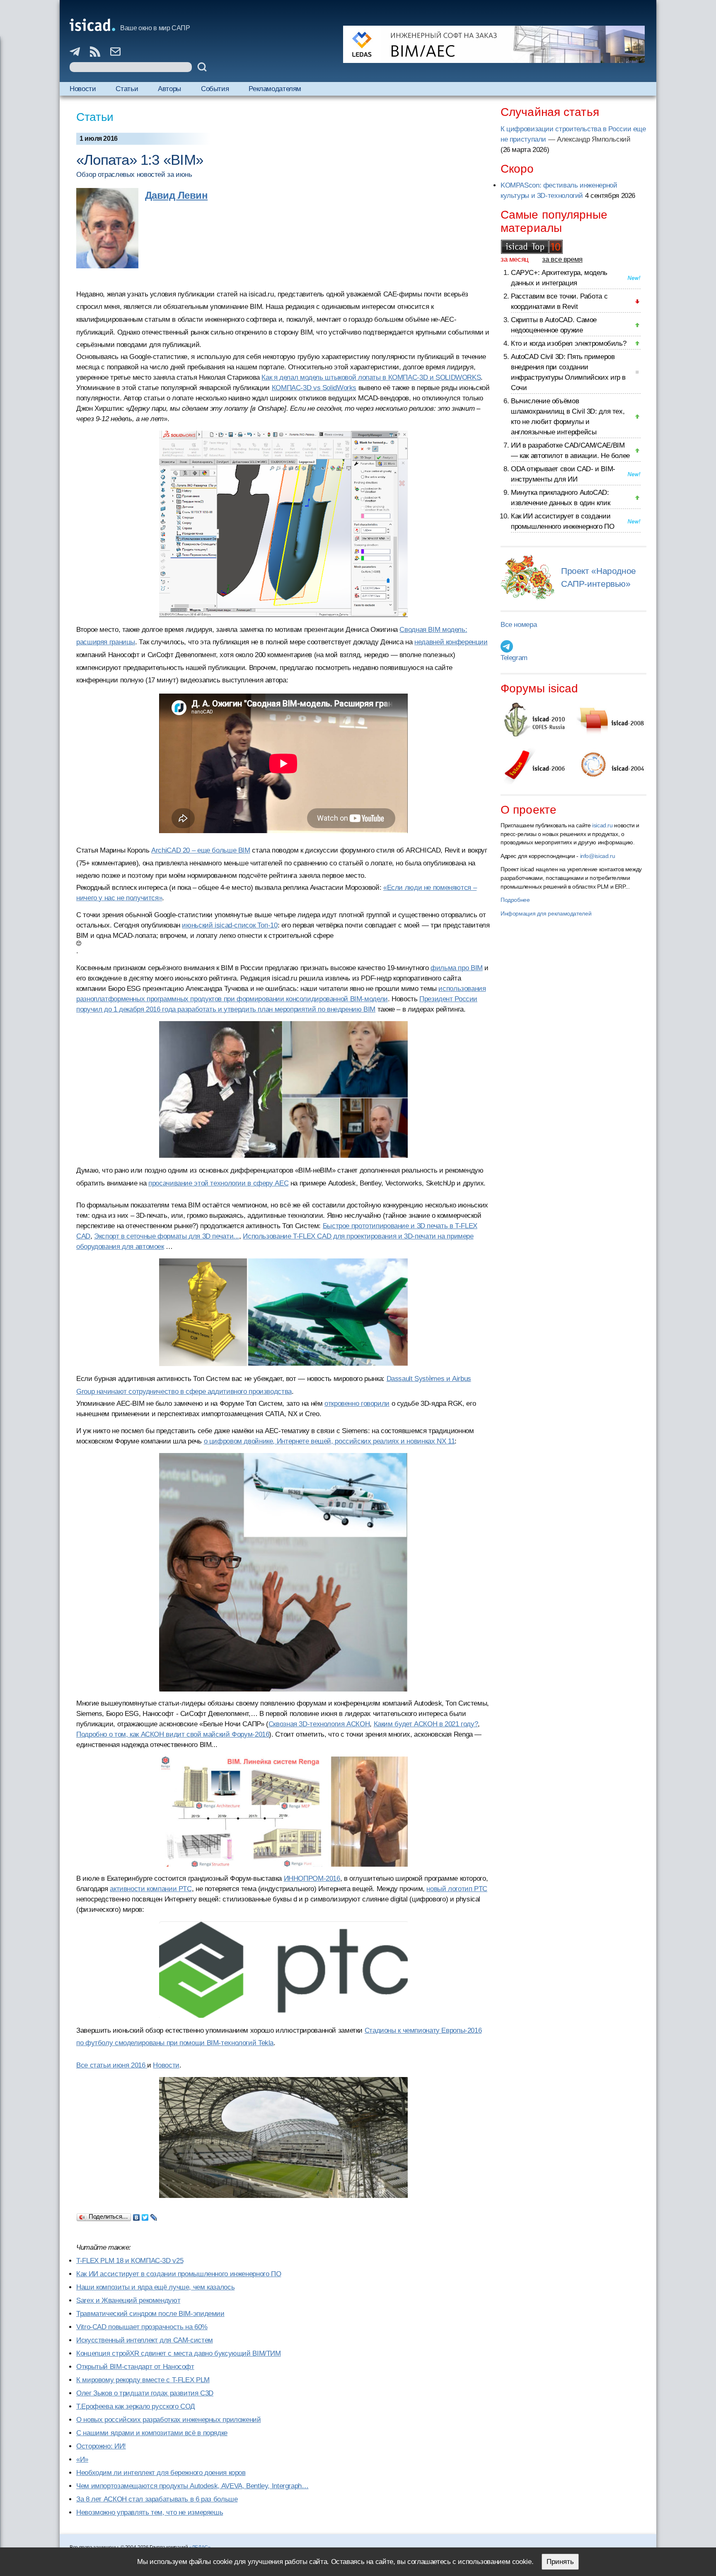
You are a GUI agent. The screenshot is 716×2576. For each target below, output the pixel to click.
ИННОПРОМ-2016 (312, 1878)
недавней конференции (451, 642)
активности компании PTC (151, 1889)
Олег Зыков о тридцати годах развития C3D (145, 2393)
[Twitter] (145, 2215)
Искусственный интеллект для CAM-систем (145, 2340)
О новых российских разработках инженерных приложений (169, 2420)
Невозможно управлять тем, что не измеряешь (150, 2512)
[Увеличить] (283, 1812)
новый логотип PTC (457, 1889)
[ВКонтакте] (137, 2215)
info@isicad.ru (598, 856)
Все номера (519, 625)
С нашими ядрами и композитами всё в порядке (152, 2433)
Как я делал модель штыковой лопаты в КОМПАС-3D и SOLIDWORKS (371, 377)
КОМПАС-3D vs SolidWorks (314, 388)
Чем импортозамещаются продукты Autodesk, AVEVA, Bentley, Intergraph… (192, 2486)
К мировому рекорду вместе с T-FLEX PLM (143, 2380)
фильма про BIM (457, 968)
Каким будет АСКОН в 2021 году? (426, 1724)
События (215, 89)
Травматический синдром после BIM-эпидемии (150, 2314)
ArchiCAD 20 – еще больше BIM (201, 850)
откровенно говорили (357, 1404)
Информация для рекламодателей (546, 913)
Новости (83, 89)
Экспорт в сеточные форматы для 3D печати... (167, 1236)
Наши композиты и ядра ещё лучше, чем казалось (155, 2287)
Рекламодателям (275, 89)
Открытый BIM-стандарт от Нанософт (135, 2367)
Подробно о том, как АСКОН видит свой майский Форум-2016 (173, 1734)
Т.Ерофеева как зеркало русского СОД (136, 2406)
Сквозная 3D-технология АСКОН (319, 1724)
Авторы (169, 89)
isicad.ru (602, 825)
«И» (82, 2459)
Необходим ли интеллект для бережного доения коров (161, 2473)
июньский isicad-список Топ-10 (230, 925)
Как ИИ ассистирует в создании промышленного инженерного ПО (179, 2274)
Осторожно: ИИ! (101, 2446)
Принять (560, 2562)
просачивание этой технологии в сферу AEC (218, 1183)
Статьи (127, 89)
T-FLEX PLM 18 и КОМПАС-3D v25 (130, 2261)
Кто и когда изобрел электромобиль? (568, 343)
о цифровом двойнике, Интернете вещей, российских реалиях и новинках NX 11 (329, 1441)
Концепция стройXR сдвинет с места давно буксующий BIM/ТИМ (179, 2353)
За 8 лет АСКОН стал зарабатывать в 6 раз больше (157, 2499)
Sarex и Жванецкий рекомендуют (128, 2300)
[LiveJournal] (154, 2215)
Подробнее (515, 900)
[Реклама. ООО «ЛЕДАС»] (494, 44)
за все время (562, 259)
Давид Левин (176, 195)
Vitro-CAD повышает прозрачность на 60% (142, 2327)
